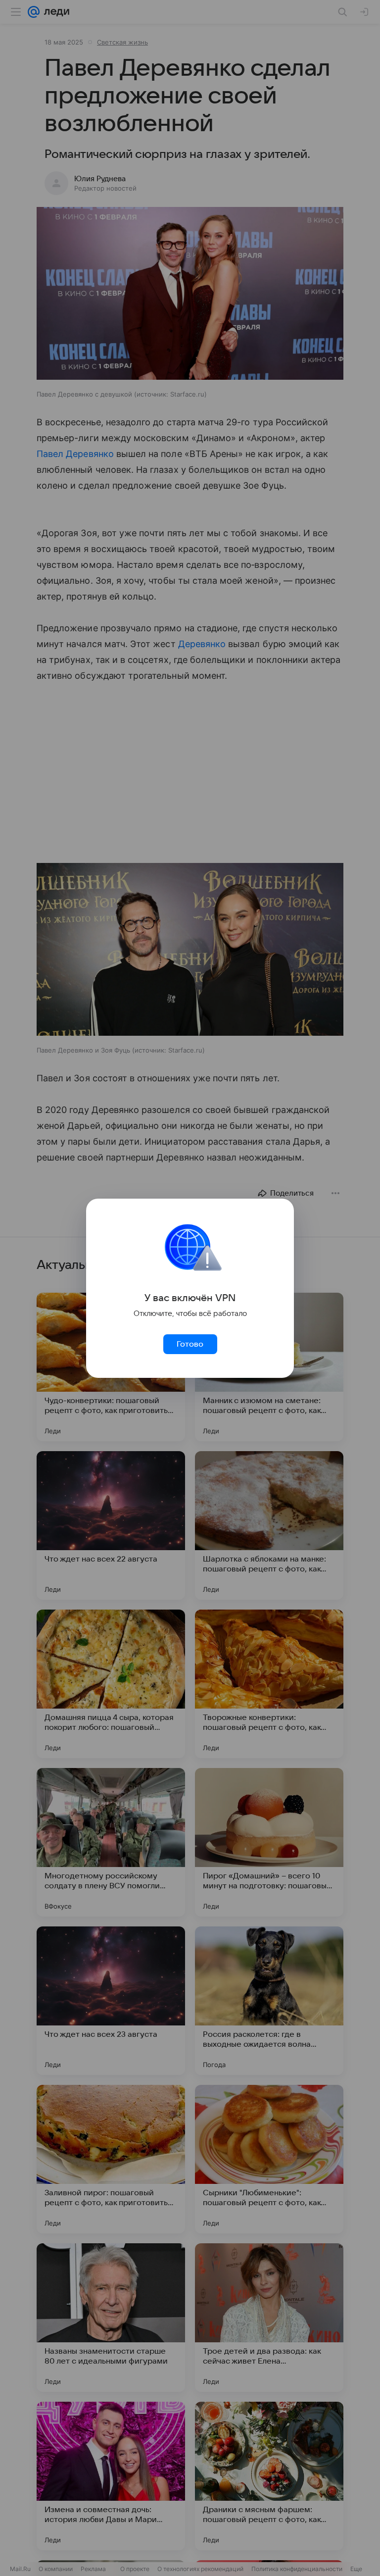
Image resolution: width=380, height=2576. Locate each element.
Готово (190, 1344)
